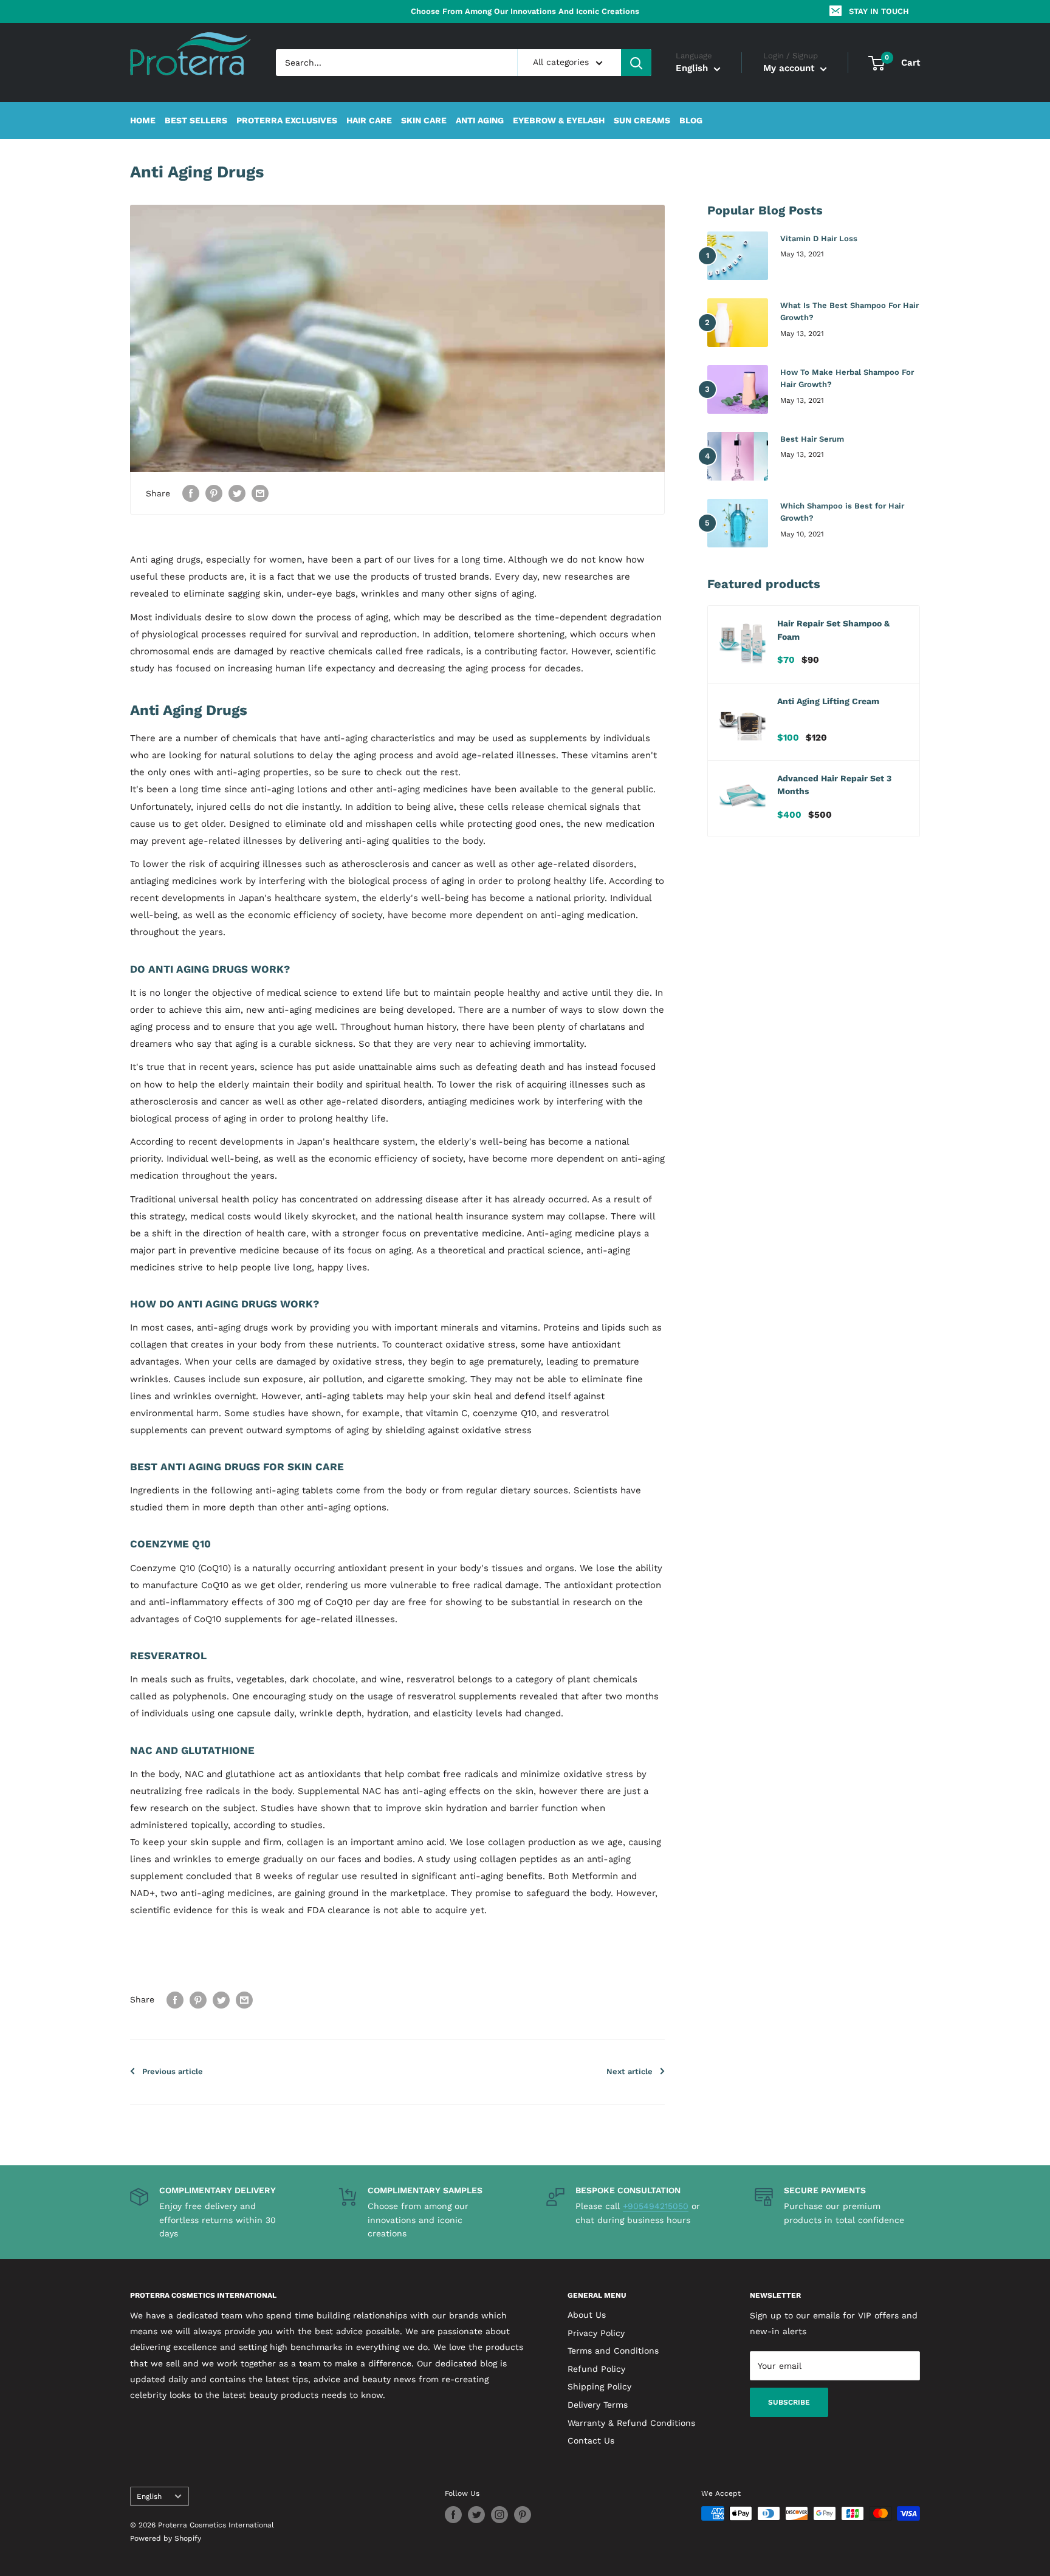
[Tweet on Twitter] (237, 493)
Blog (691, 121)
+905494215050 (656, 2206)
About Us (587, 2315)
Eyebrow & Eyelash (559, 121)
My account (790, 69)
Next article (630, 2071)
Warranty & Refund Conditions (631, 2423)
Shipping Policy (599, 2386)
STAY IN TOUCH (879, 11)
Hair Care (369, 121)
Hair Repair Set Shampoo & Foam (833, 630)
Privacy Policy (596, 2333)
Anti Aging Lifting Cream (828, 701)
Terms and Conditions (613, 2351)
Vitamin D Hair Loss (819, 238)
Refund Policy (596, 2369)
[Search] (636, 63)
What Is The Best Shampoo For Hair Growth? (849, 311)
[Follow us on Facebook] (453, 2515)
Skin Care (424, 121)
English (149, 2496)
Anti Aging (480, 121)
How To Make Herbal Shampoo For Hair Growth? (847, 378)
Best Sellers (196, 121)
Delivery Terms (598, 2405)
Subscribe (789, 2402)
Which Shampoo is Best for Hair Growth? (842, 512)
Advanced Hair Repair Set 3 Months (834, 785)
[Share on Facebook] (191, 493)
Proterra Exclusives (287, 121)
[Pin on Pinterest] (214, 493)
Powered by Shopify (166, 2538)
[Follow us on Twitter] (476, 2515)
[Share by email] (260, 493)
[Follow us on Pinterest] (523, 2515)
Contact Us (591, 2441)
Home (143, 121)
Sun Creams (642, 121)
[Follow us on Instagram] (499, 2515)
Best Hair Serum (812, 439)
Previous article (173, 2071)
